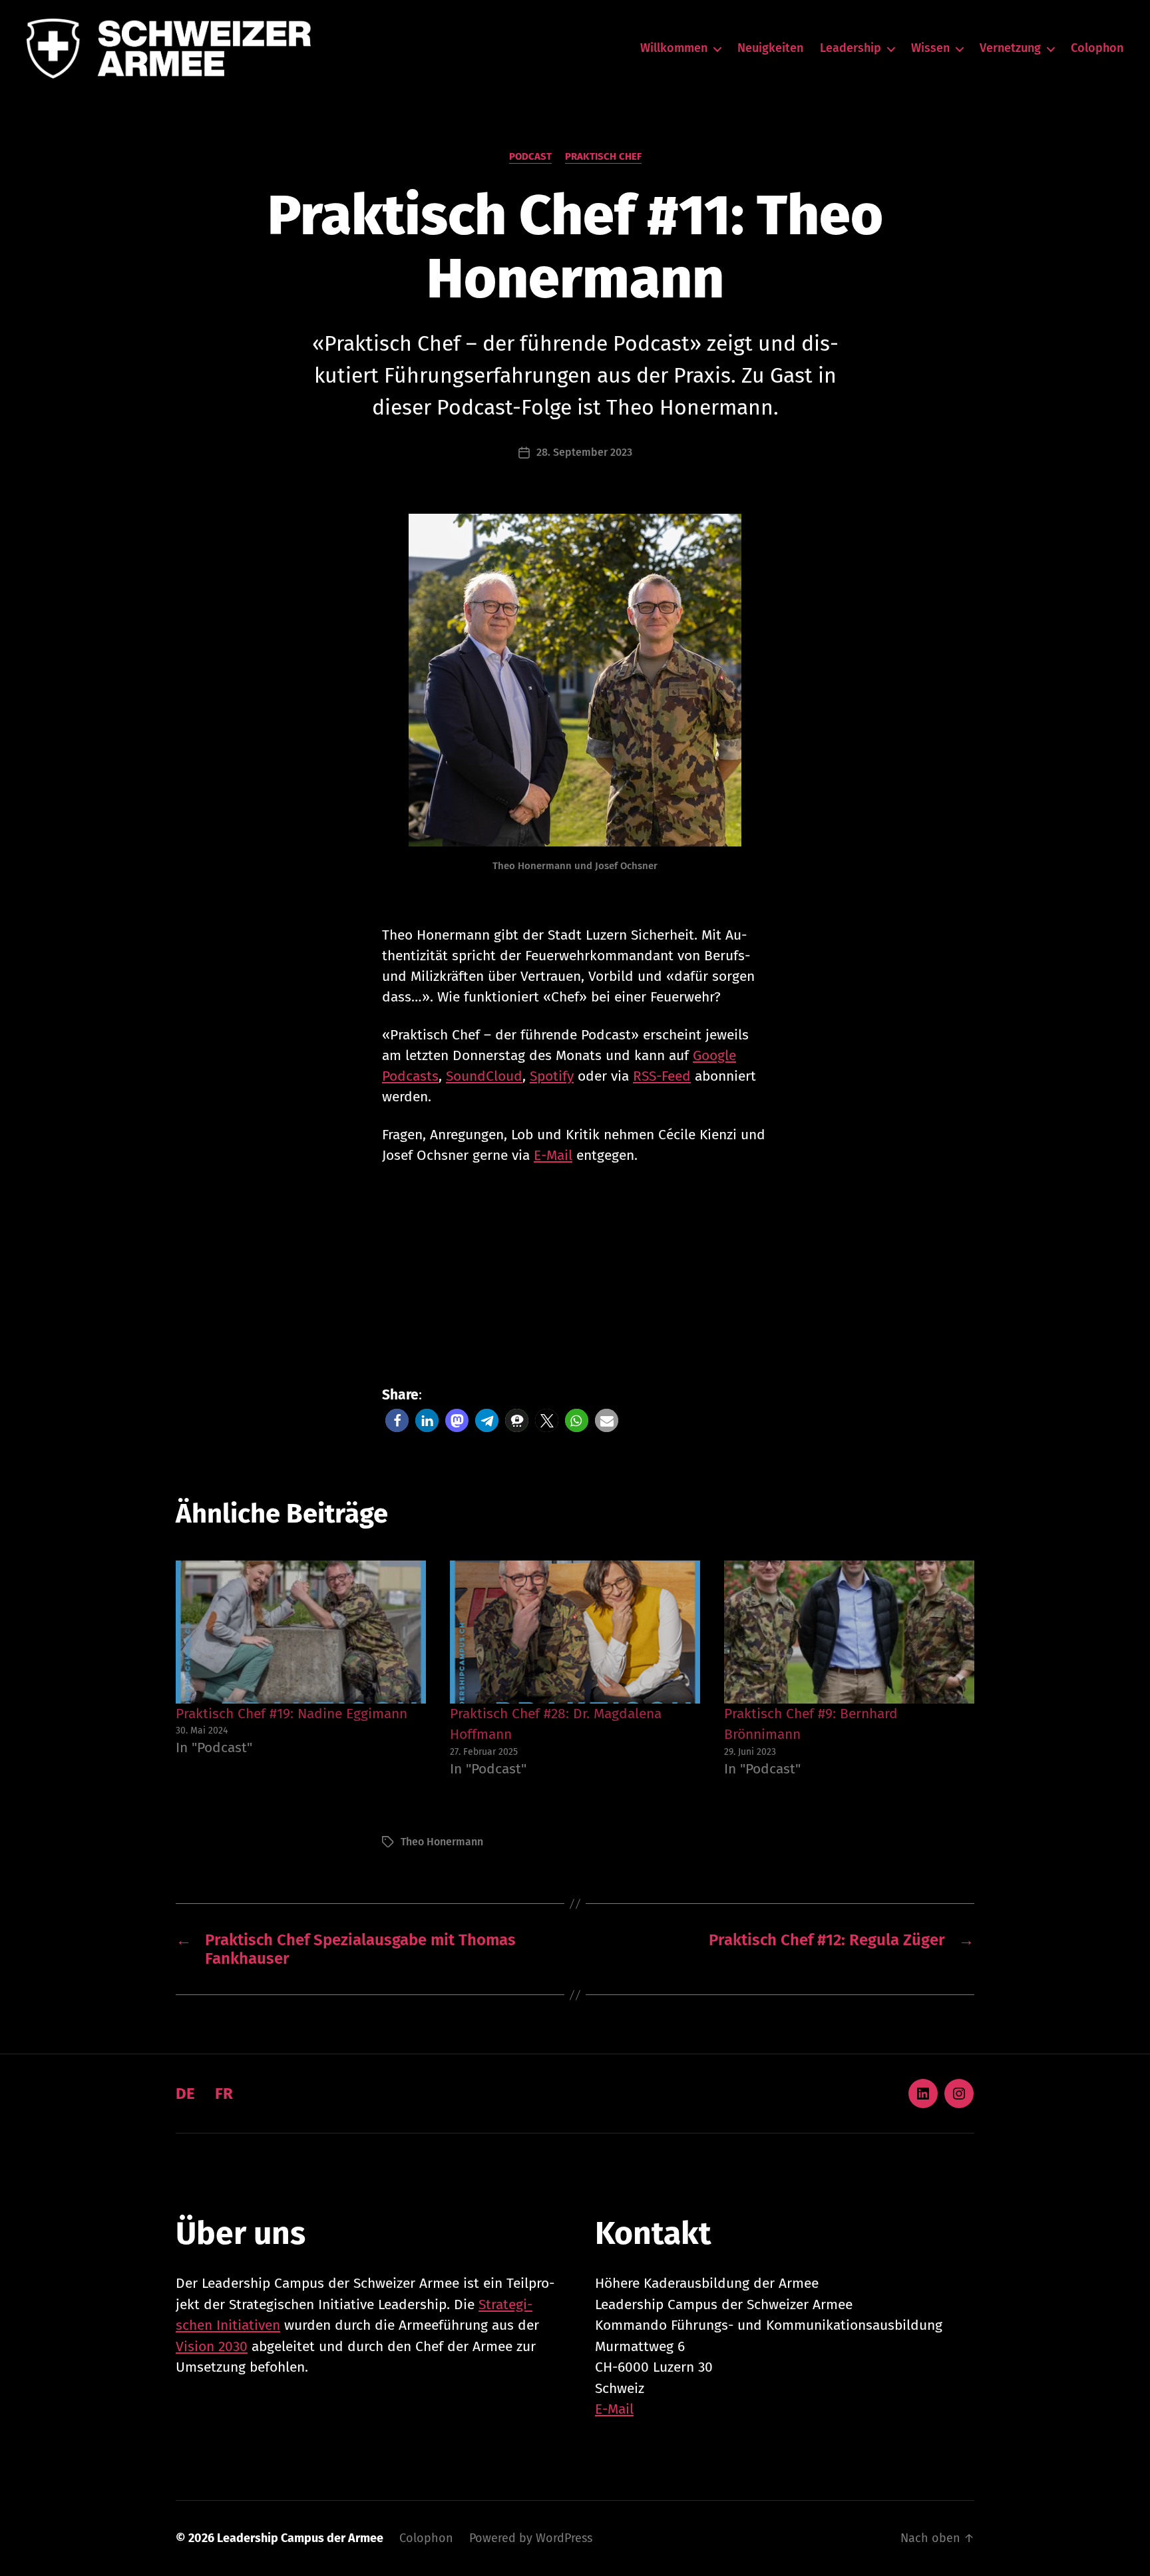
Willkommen (674, 48)
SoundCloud (484, 1076)
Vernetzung (1010, 48)
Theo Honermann (442, 1842)
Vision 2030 (212, 2346)
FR (224, 2094)
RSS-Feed (662, 1076)
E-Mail (553, 1155)
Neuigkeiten (770, 48)
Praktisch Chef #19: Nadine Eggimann (291, 1714)
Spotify (552, 1076)
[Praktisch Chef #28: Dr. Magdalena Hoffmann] (575, 1632)
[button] (397, 1420)
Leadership (851, 48)
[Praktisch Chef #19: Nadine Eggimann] (301, 1632)
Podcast (530, 156)
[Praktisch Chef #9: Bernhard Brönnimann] (849, 1632)
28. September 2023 (584, 452)
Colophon (1097, 48)
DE (185, 2094)
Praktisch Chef (603, 156)
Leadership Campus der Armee (300, 2538)
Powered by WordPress (531, 2538)
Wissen (930, 48)
